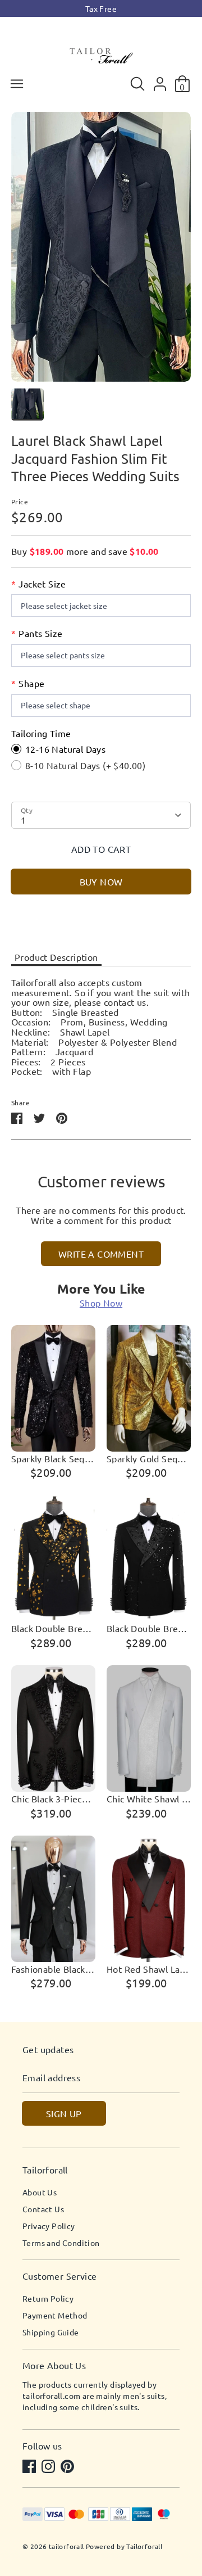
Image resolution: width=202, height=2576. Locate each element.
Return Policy (48, 2298)
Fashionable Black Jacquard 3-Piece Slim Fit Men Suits (53, 1969)
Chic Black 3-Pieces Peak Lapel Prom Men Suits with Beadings (53, 1799)
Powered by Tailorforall (124, 2546)
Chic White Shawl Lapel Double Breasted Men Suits (149, 1799)
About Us (40, 2192)
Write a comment (101, 1254)
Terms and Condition (61, 2243)
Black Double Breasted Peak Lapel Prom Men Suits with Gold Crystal (53, 1629)
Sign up (64, 2113)
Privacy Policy (49, 2226)
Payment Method (55, 2315)
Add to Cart (101, 849)
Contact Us (43, 2209)
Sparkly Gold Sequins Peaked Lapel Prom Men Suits (149, 1459)
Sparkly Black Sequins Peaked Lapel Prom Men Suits (53, 1459)
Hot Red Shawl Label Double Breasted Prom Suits (149, 1969)
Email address (51, 2078)
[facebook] (30, 2467)
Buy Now (101, 882)
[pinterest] (68, 2467)
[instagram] (49, 2467)
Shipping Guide (51, 2332)
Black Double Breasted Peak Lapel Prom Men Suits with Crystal (149, 1629)
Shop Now (101, 1303)
